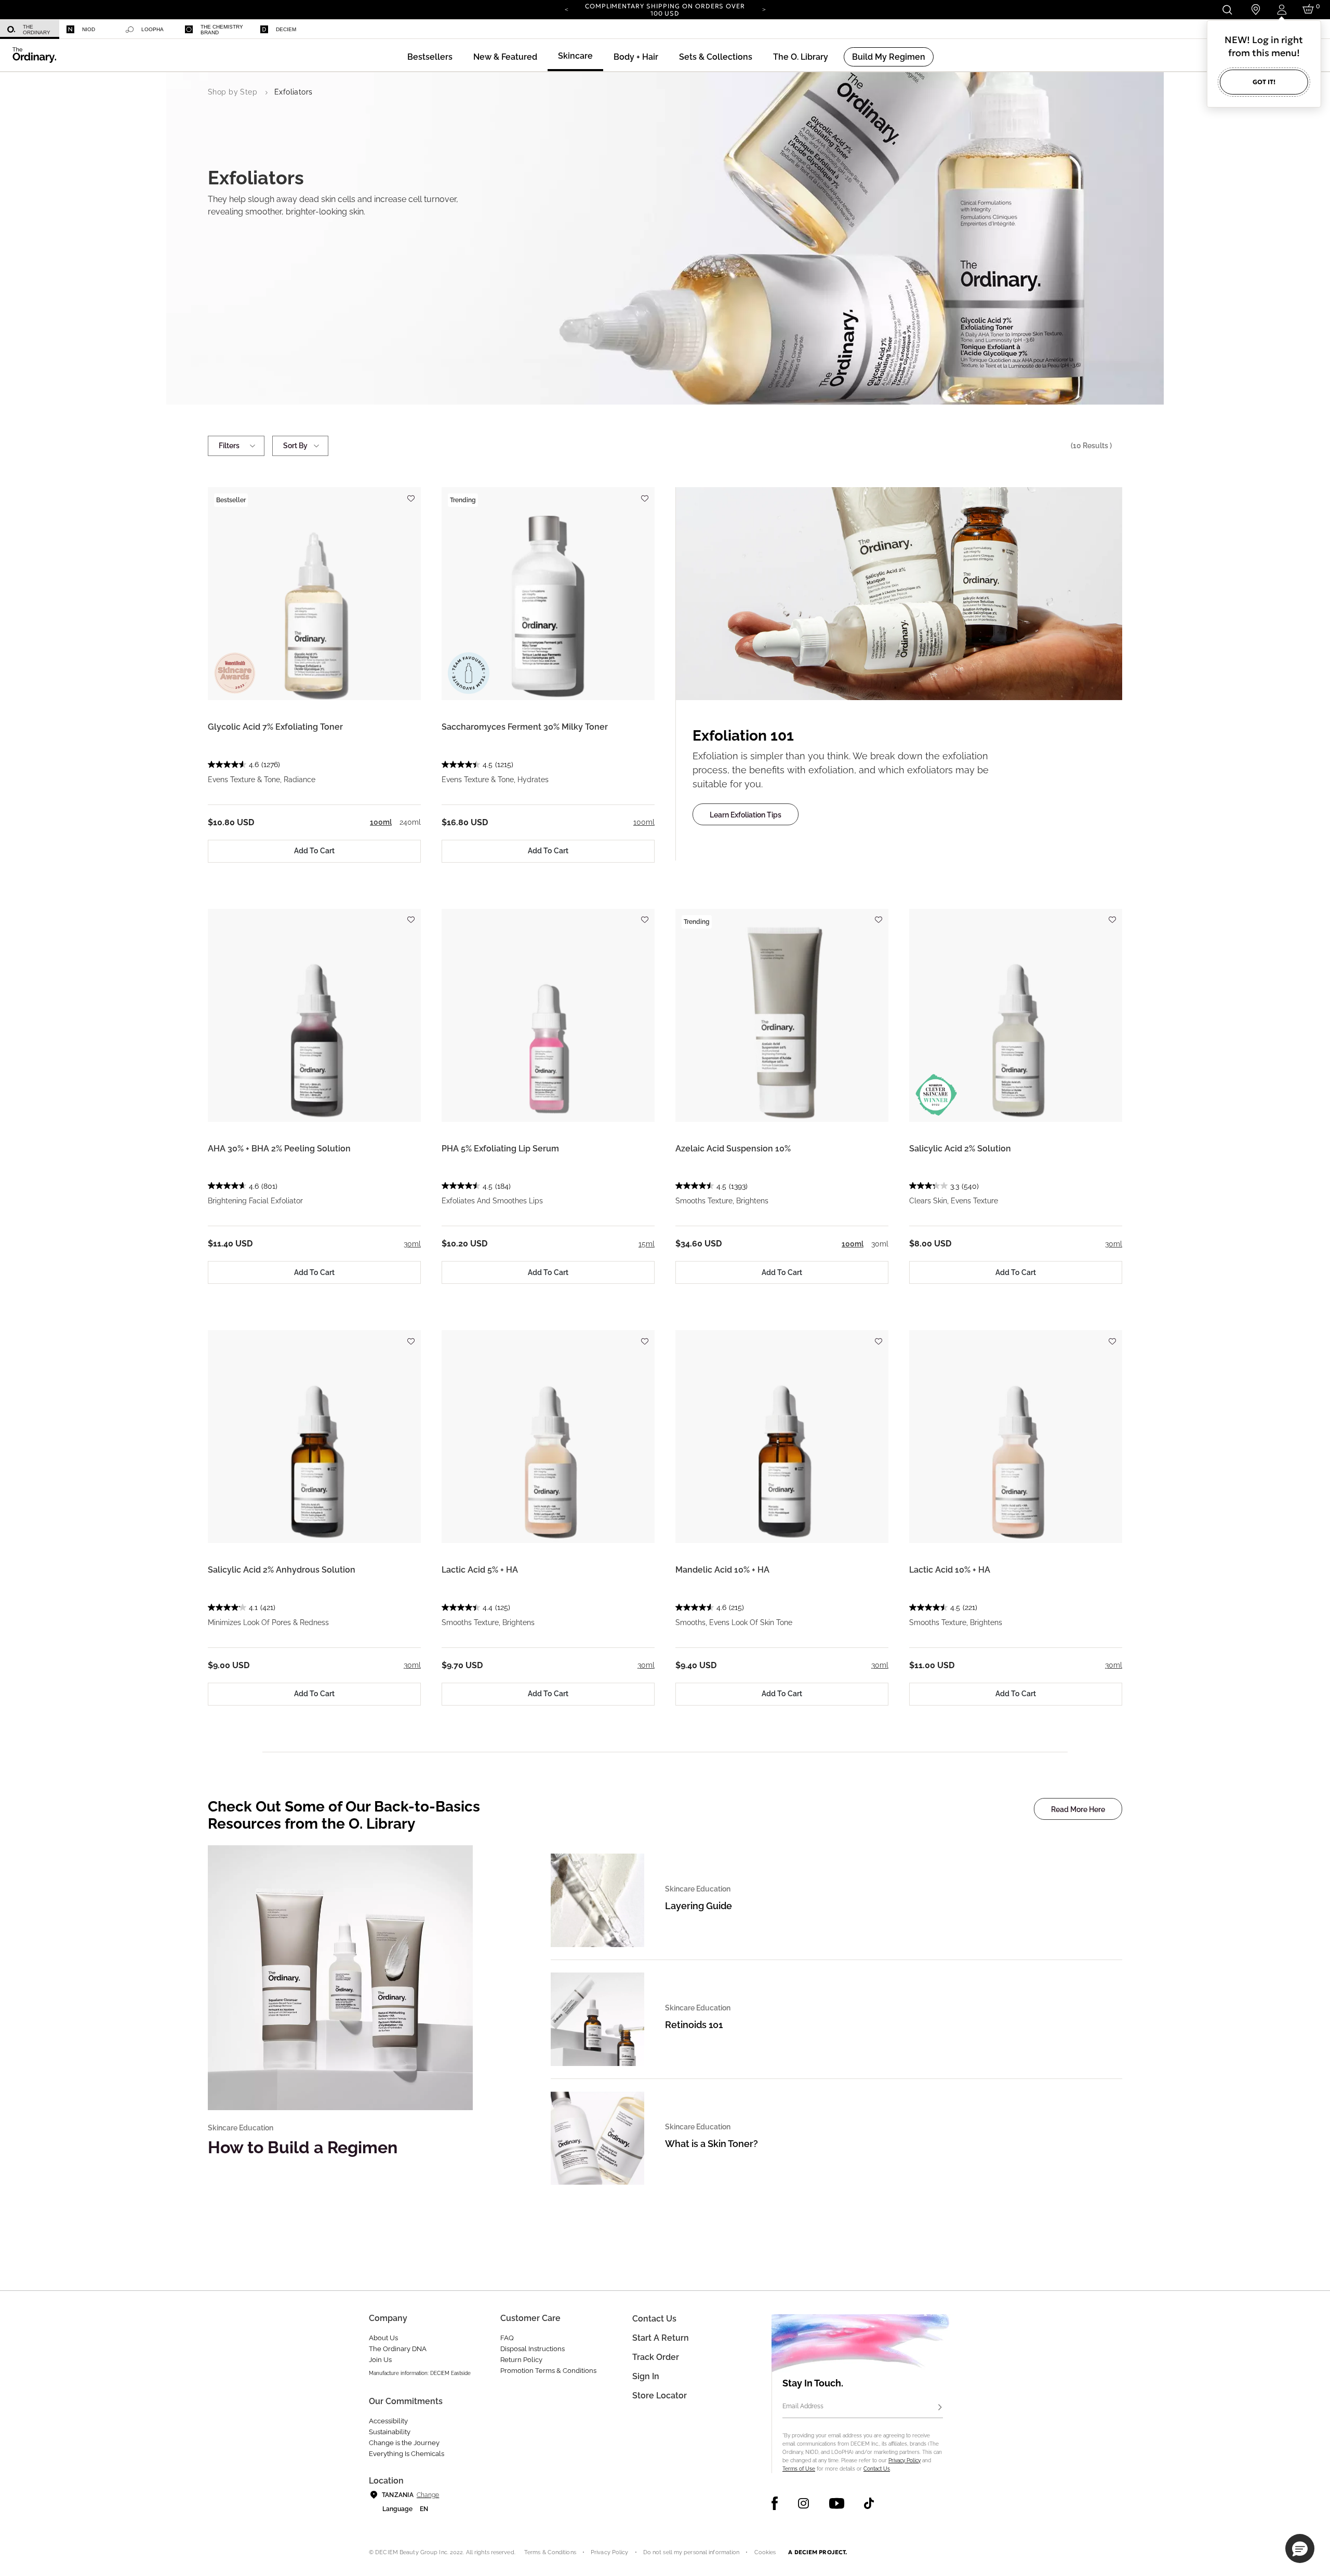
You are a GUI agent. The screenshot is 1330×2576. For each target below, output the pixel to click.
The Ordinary (37, 30)
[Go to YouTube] (836, 2503)
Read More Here (1078, 1809)
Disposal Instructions (533, 2349)
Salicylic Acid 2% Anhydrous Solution (282, 1570)
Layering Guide (699, 1906)
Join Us (380, 2360)
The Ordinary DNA (398, 2349)
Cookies (765, 2552)
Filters (229, 446)
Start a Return (661, 2338)
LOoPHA (152, 29)
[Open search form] (1227, 10)
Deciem (286, 29)
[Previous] (566, 9)
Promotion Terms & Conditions (548, 2371)
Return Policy (521, 2360)
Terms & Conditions (550, 2552)
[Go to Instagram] (803, 2503)
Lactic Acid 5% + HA (480, 1570)
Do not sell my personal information (691, 2552)
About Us (383, 2338)
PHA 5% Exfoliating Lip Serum (500, 1149)
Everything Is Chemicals (407, 2454)
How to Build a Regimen (303, 2147)
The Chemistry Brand (222, 30)
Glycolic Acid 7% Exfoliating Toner (275, 727)
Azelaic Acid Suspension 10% (733, 1149)
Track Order (656, 2357)
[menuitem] (30, 29)
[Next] (764, 9)
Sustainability (390, 2432)
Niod (89, 29)
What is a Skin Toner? (711, 2144)
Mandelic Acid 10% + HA (722, 1570)
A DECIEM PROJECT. (817, 2552)
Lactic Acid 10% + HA (950, 1570)
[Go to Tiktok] (869, 2503)
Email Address (803, 2406)
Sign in (646, 2376)
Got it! (1264, 82)
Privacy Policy (905, 2460)
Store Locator (660, 2396)
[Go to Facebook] (775, 2503)
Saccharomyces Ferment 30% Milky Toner (525, 727)
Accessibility (388, 2421)
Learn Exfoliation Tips (746, 815)
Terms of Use (799, 2469)
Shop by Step (232, 92)
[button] (505, 57)
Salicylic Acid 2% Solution (960, 1149)
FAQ (507, 2338)
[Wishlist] (410, 494)
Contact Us (877, 2469)
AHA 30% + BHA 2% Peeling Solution (279, 1149)
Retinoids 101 (694, 2025)
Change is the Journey (404, 2443)
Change (428, 2495)
